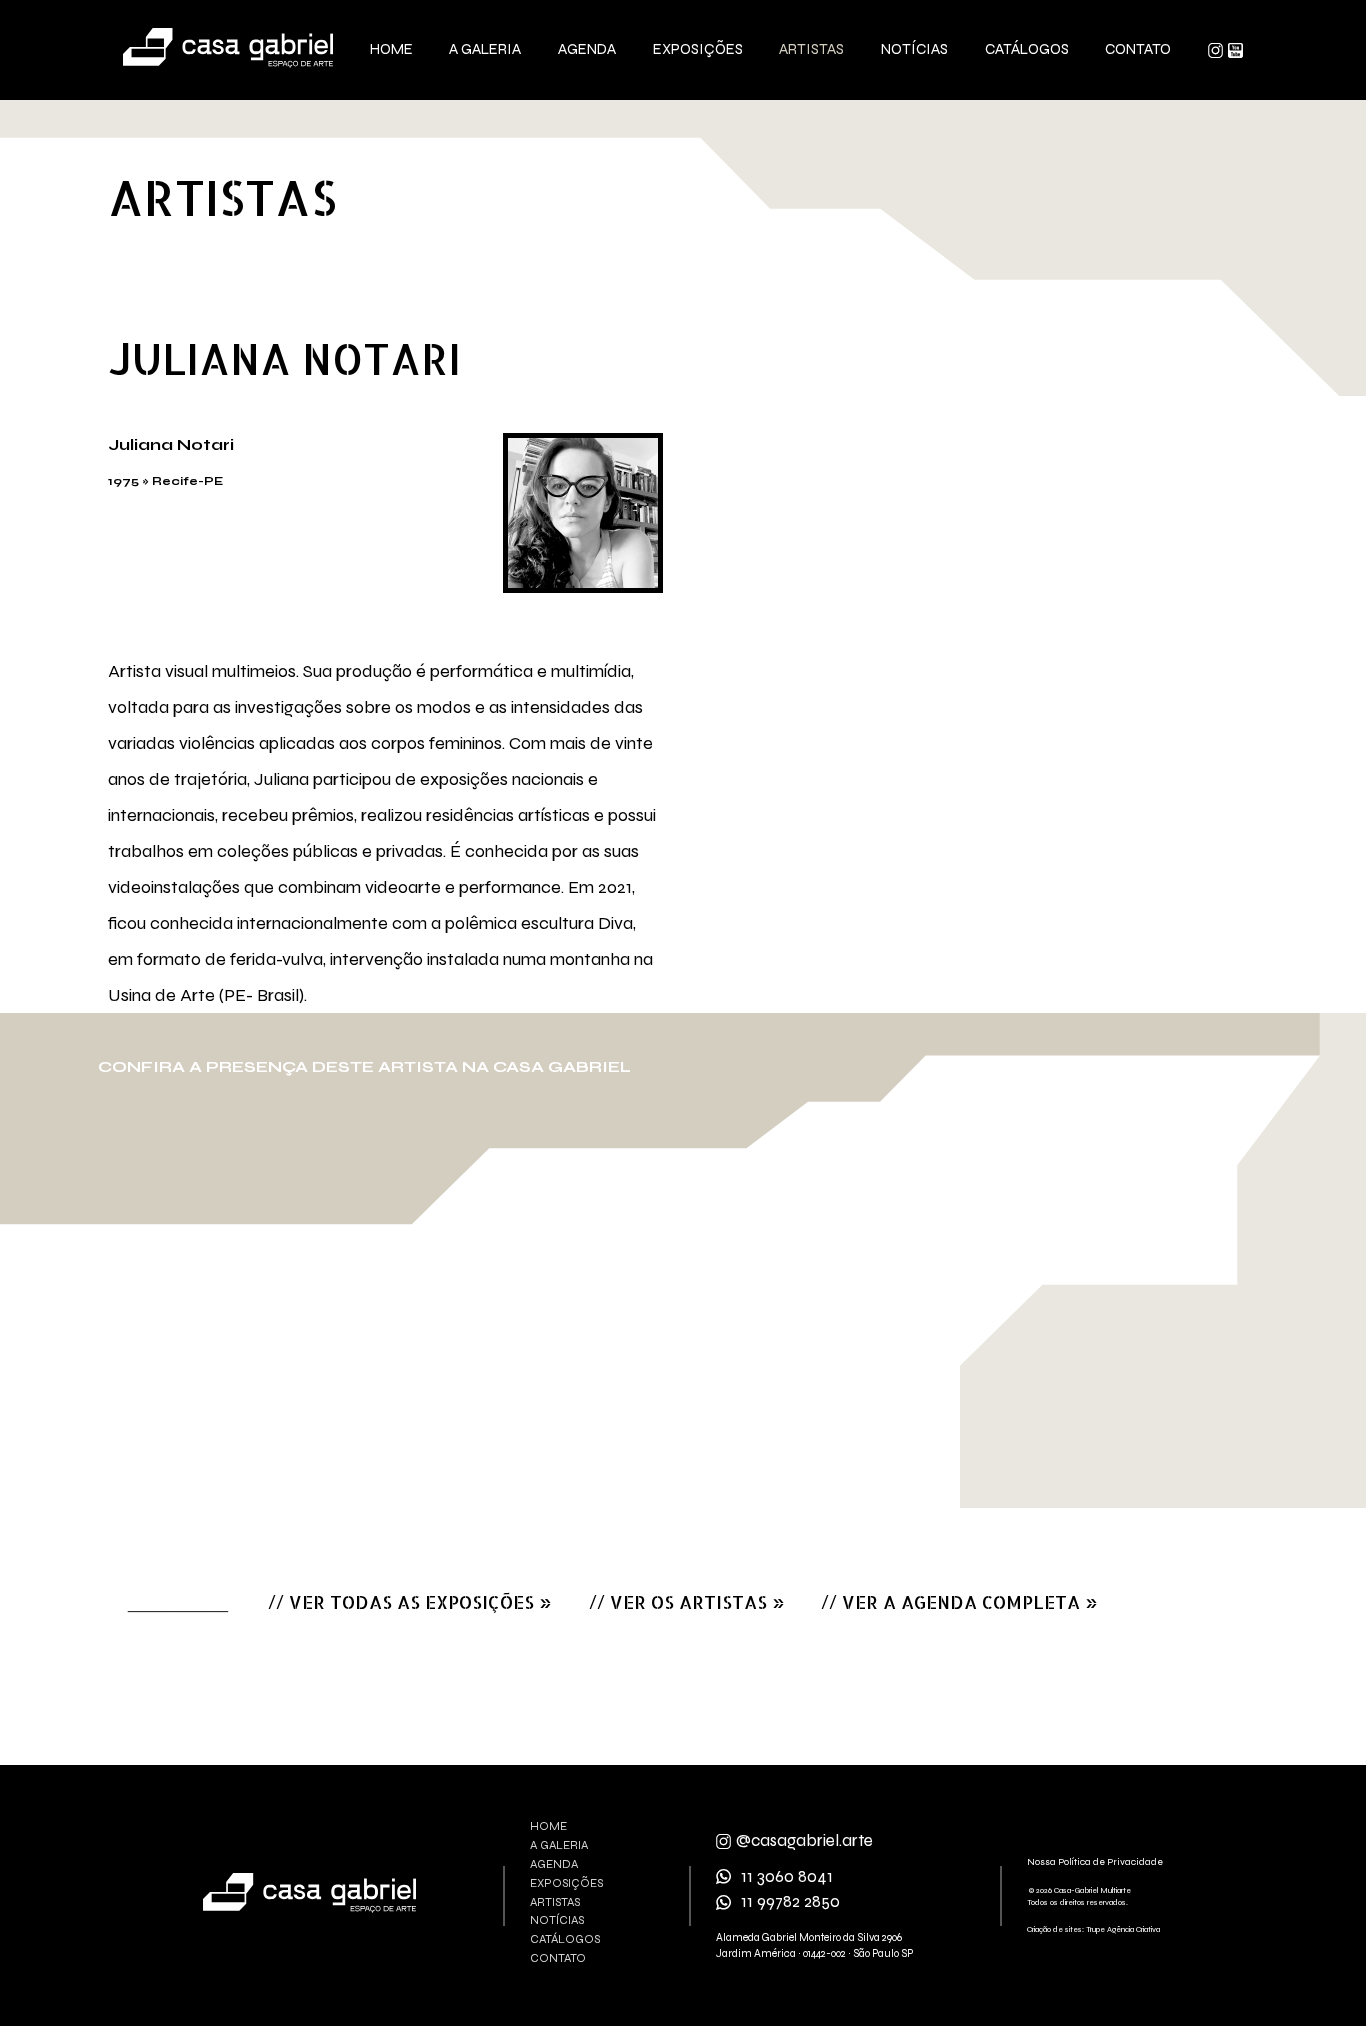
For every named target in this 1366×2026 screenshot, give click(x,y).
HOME (548, 1826)
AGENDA (554, 1864)
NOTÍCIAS (557, 1920)
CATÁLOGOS (565, 1939)
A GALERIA (559, 1845)
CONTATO (558, 1958)
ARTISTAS (555, 1902)
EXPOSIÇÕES (566, 1883)
